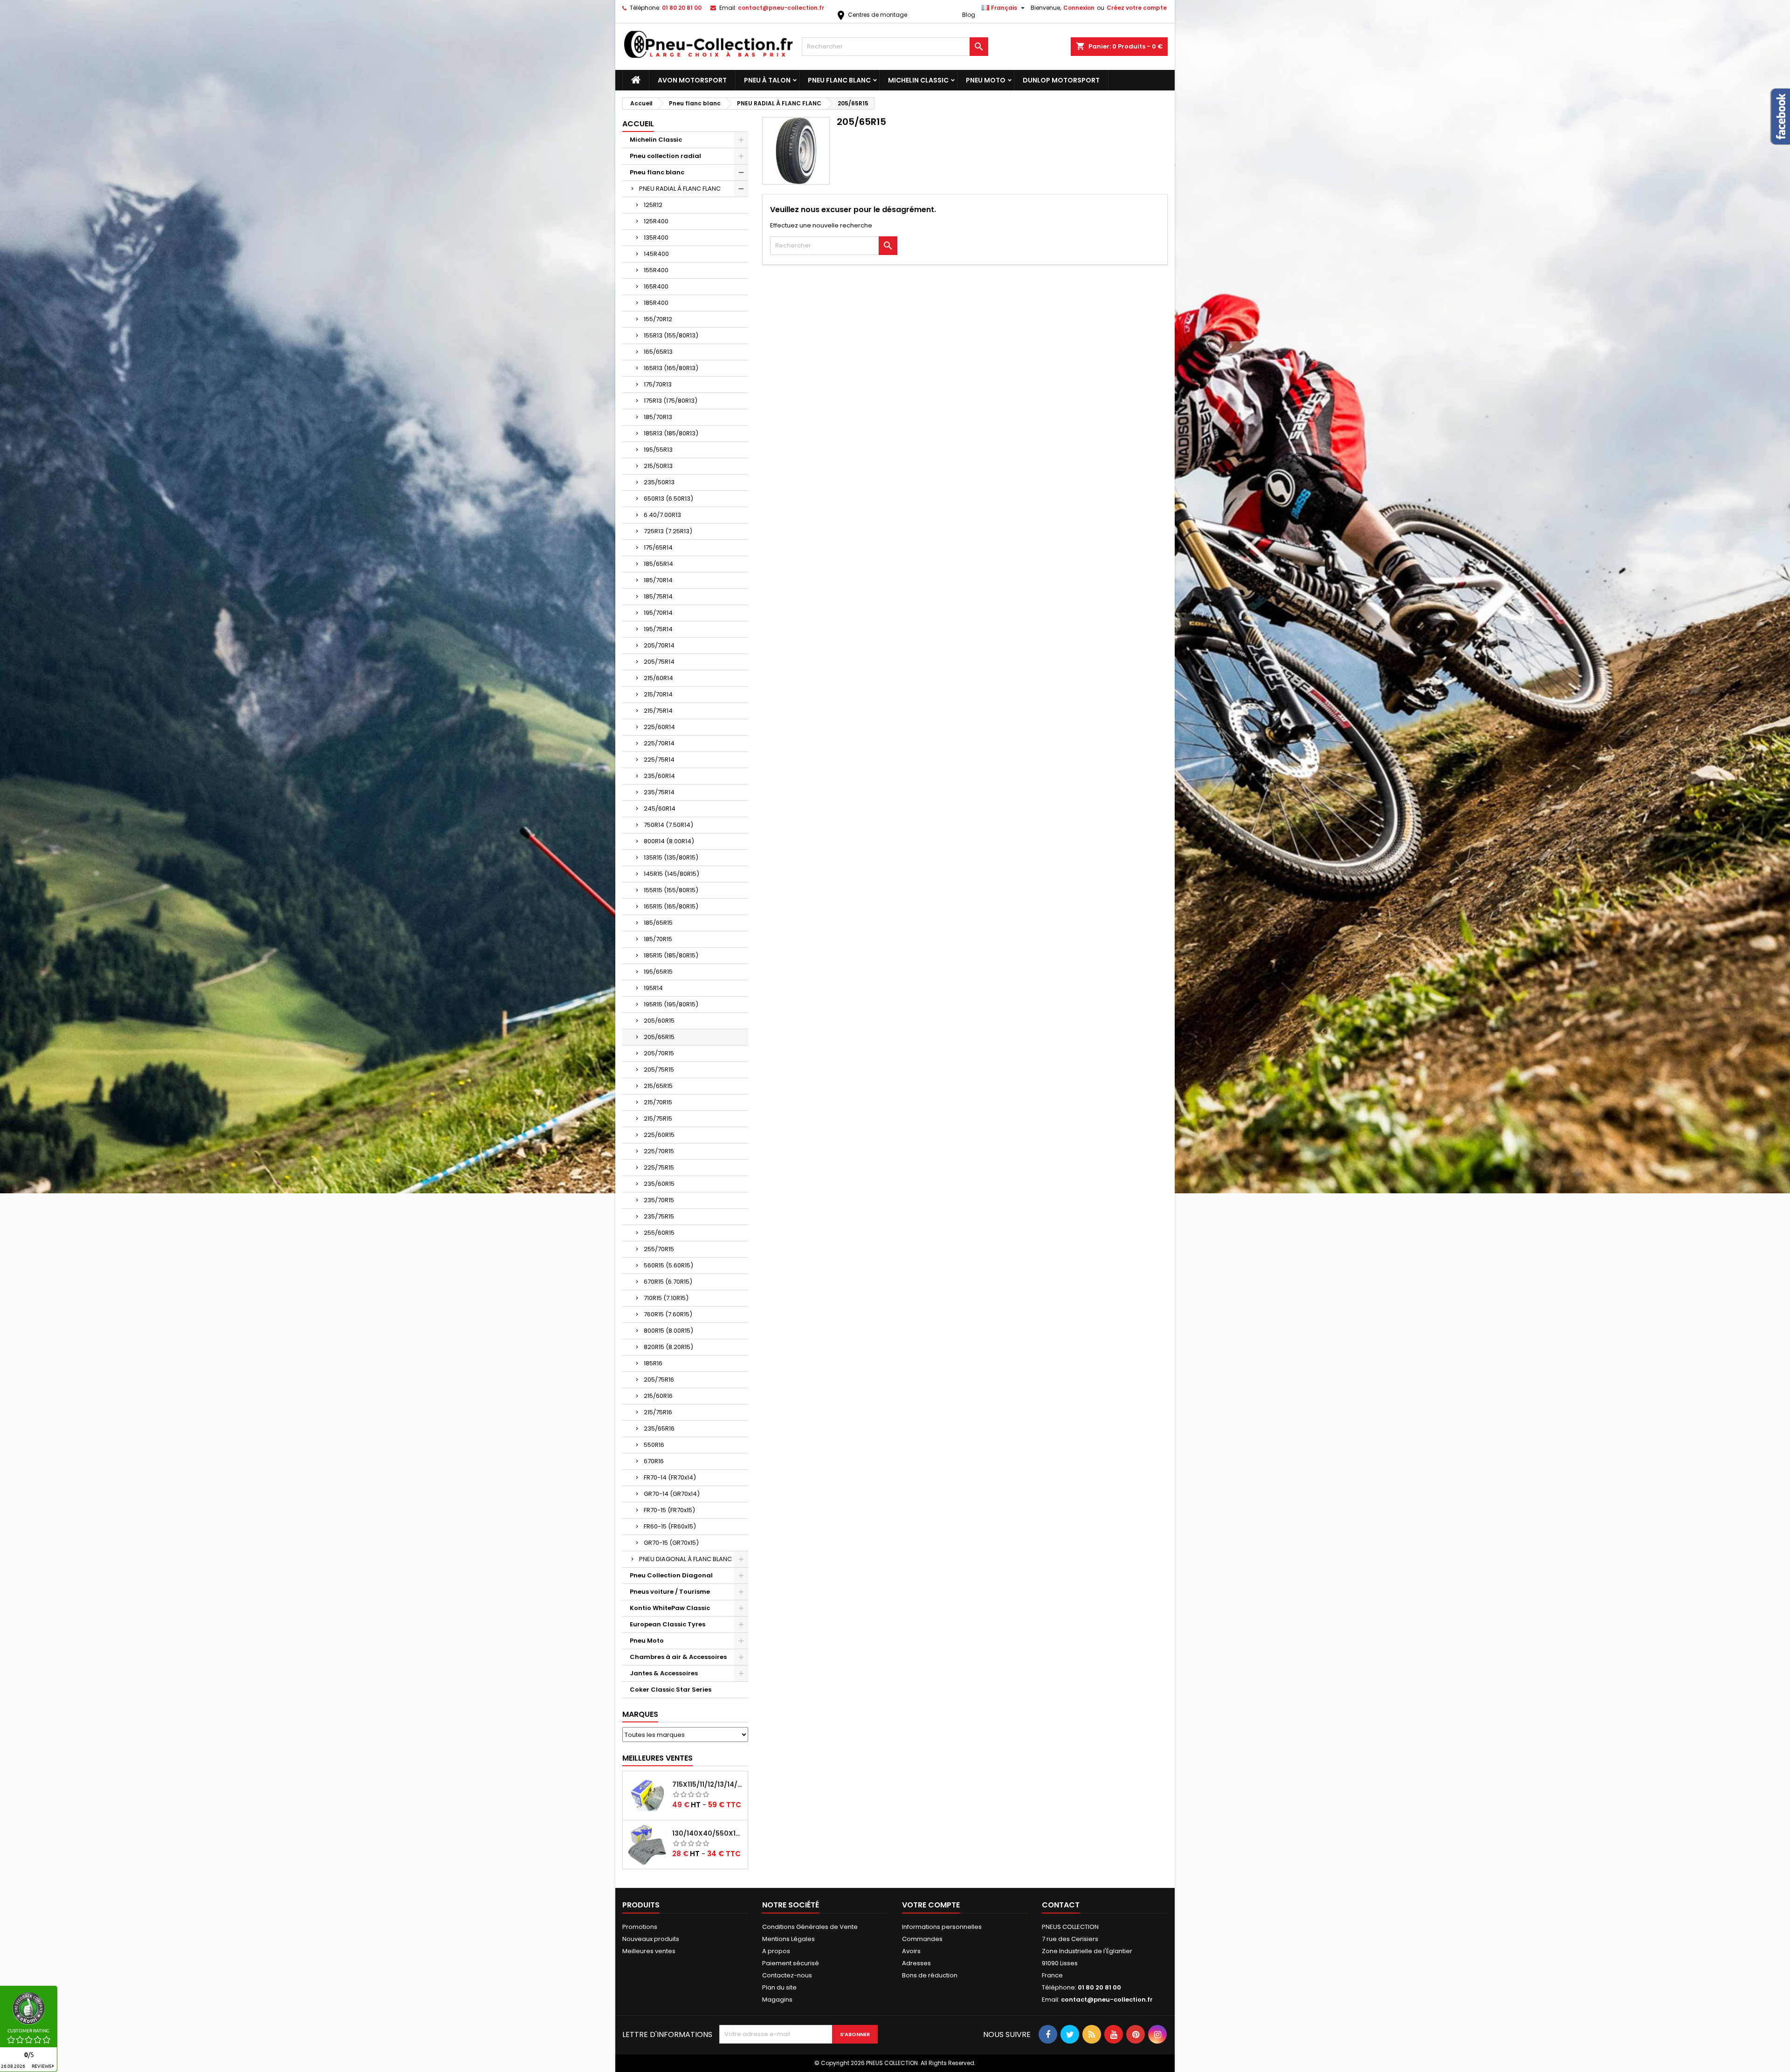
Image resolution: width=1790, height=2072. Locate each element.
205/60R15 (659, 1021)
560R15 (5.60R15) (668, 1265)
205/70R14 (659, 645)
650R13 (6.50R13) (668, 499)
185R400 (656, 303)
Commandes (922, 1939)
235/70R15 (659, 1200)
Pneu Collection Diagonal (671, 1575)
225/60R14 (659, 727)
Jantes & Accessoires (664, 1673)
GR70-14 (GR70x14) (672, 1494)
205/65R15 (659, 1037)
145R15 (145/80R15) (671, 874)
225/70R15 (659, 1151)
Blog (969, 15)
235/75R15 (659, 1216)
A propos (776, 1951)
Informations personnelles (942, 1927)
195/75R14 (658, 629)
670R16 (654, 1461)
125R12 (653, 205)
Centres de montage (871, 15)
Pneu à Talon (767, 80)
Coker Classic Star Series (671, 1690)
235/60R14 (659, 776)
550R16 (654, 1445)
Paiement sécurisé (791, 1963)
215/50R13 (658, 466)
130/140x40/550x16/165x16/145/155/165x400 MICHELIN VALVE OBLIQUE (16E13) (708, 1833)
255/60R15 (659, 1233)
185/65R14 (658, 564)
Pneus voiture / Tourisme (670, 1592)
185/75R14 (658, 596)
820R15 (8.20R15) (668, 1347)
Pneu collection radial (665, 156)
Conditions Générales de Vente (810, 1927)
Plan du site (779, 1987)
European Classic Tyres (668, 1624)
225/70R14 (659, 743)
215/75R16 (658, 1412)
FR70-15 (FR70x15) (669, 1510)
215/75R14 (658, 711)
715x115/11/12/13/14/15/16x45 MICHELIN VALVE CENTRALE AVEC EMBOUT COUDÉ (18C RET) (708, 1784)
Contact (1061, 1905)
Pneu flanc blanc (839, 80)
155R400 (656, 270)
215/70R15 (658, 1102)
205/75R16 (659, 1380)
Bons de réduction (930, 1975)
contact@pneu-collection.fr (781, 8)
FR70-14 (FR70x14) (670, 1477)
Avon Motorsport (692, 80)
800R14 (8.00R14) (669, 841)
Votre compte (931, 1905)
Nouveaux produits (651, 1939)
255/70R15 (659, 1249)
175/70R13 (658, 384)
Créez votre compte (1137, 8)
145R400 (656, 254)
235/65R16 (659, 1428)
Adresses (916, 1963)
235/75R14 (659, 792)
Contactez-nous (787, 1975)
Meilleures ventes (649, 1951)
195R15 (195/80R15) (671, 1004)
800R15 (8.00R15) (668, 1331)
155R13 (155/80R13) (671, 335)
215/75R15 (658, 1119)
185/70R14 (658, 580)
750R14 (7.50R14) (668, 825)
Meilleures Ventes (657, 1758)
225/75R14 (659, 760)
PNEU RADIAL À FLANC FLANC (680, 189)
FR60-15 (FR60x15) (670, 1526)
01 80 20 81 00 (682, 8)
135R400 (656, 237)
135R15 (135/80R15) (671, 857)
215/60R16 (658, 1396)
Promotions (640, 1927)
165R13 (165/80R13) (671, 368)
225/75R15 (659, 1167)
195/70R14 (658, 613)
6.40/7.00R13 (662, 515)
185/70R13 (658, 417)
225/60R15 (659, 1135)
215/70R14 (658, 694)
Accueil (638, 124)
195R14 (653, 988)
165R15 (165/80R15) (671, 906)
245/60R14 (660, 809)
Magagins (777, 2000)
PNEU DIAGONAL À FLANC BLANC (685, 1559)
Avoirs (911, 1951)
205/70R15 (659, 1053)
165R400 (656, 286)
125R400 (656, 221)
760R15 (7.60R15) (668, 1314)
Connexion (1079, 8)
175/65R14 (658, 547)
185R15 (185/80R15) (671, 955)
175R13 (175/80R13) (671, 401)
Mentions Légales (788, 1939)
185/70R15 (658, 939)
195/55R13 (658, 450)
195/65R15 (658, 972)
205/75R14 (659, 662)
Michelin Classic (918, 80)
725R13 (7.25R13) (668, 531)
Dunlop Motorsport (1061, 80)
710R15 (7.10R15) (666, 1298)
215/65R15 (658, 1086)
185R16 (653, 1363)
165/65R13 (658, 352)
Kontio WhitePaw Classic (670, 1608)
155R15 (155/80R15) (671, 890)
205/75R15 (659, 1070)
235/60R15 (659, 1184)
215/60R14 (658, 678)
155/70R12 (658, 319)
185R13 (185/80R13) (671, 433)
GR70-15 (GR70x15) (671, 1543)
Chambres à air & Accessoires (678, 1657)
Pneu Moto (986, 80)
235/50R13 (659, 482)
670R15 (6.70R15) (668, 1282)
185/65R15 (658, 923)
